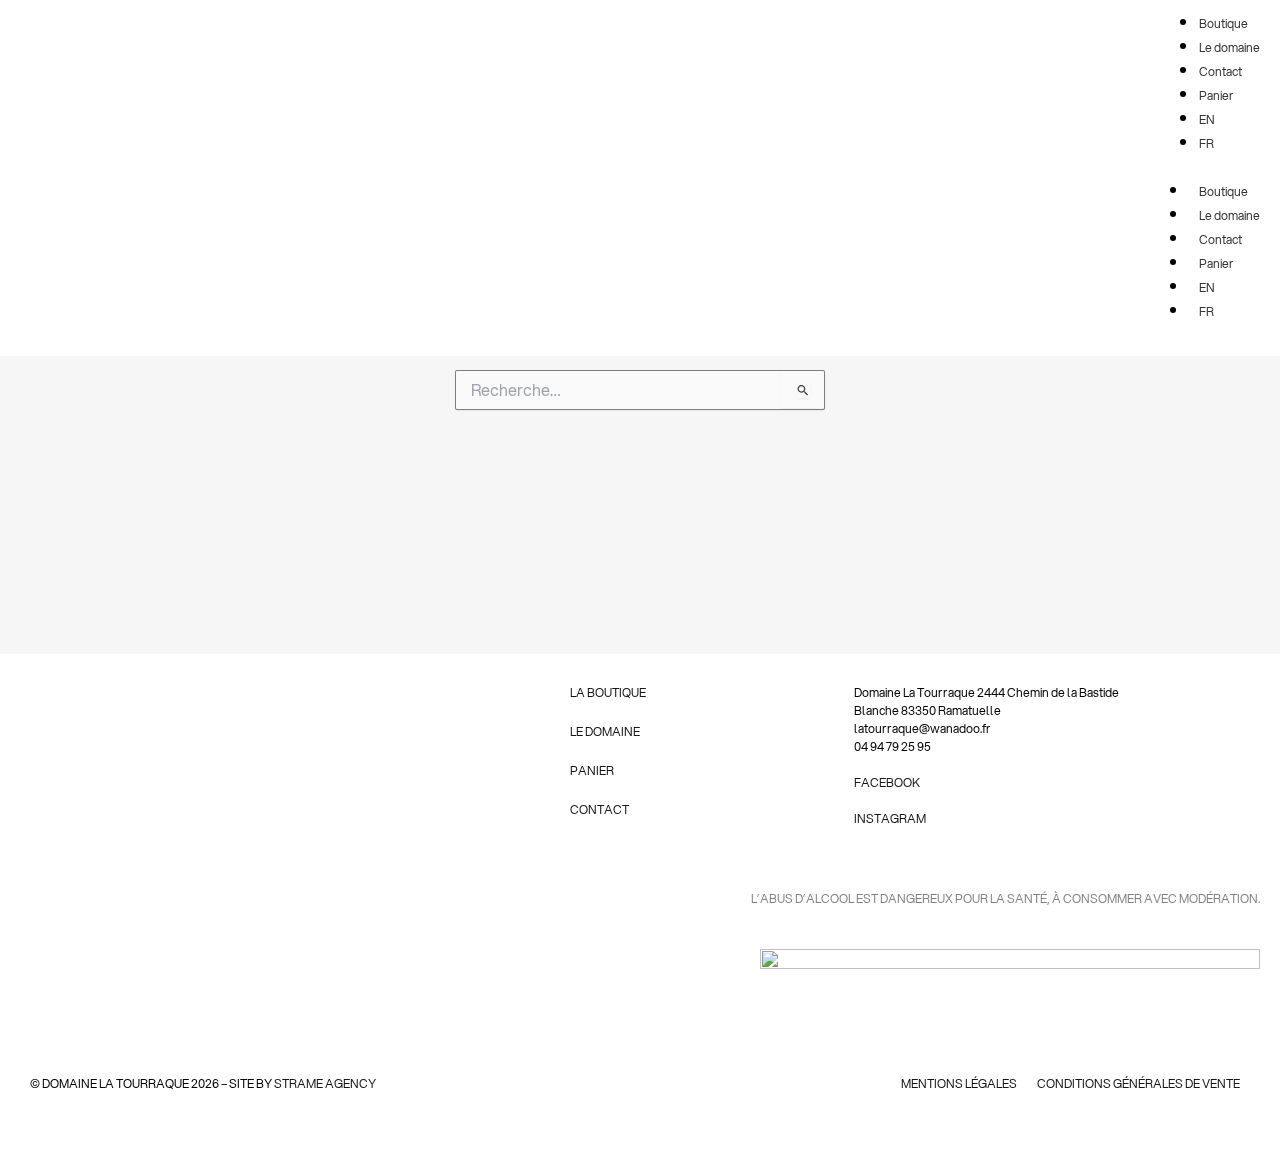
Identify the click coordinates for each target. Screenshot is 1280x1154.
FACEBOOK (887, 782)
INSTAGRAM (890, 818)
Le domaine (1229, 215)
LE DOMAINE (605, 731)
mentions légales (959, 1083)
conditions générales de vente (1138, 1083)
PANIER (592, 770)
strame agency (325, 1083)
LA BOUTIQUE (608, 692)
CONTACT (599, 809)
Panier (1216, 263)
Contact (1220, 239)
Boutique (1223, 191)
